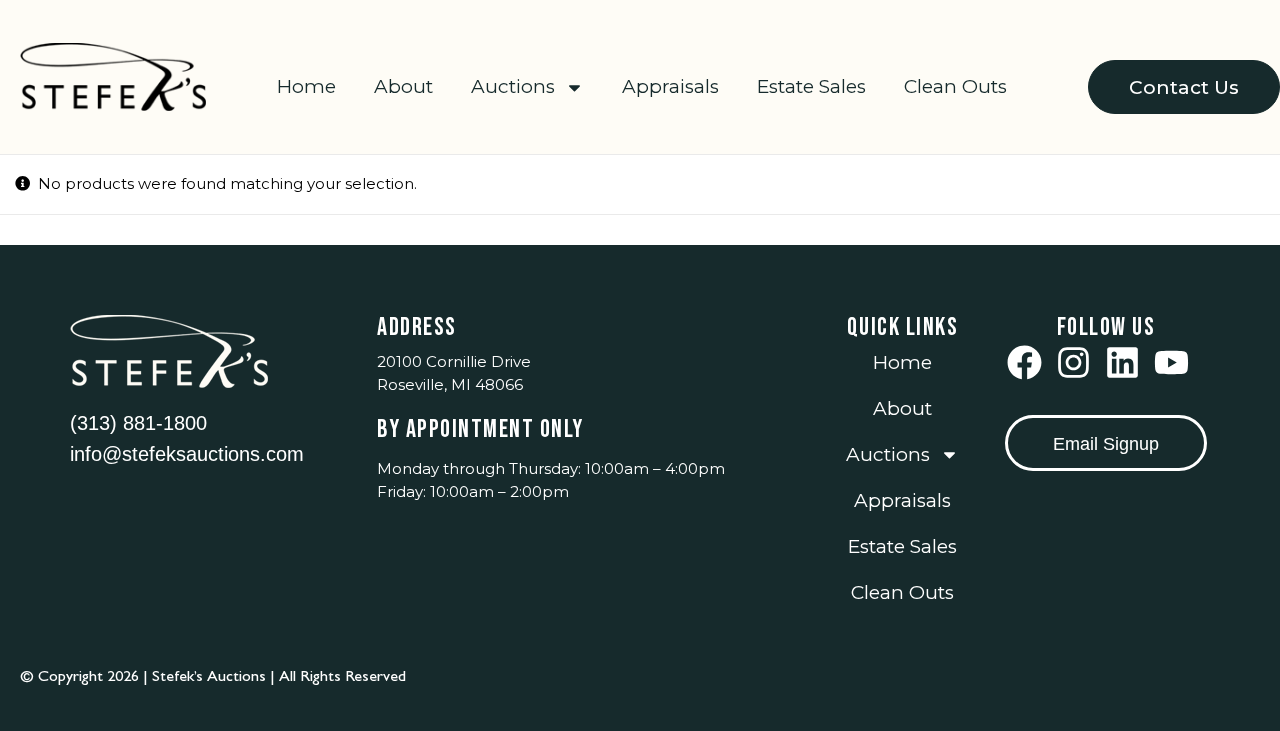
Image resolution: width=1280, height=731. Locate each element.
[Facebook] (1024, 362)
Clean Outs (955, 86)
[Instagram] (1073, 362)
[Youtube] (1171, 362)
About (403, 86)
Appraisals (670, 86)
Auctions (513, 86)
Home (306, 86)
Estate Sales (811, 86)
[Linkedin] (1122, 362)
